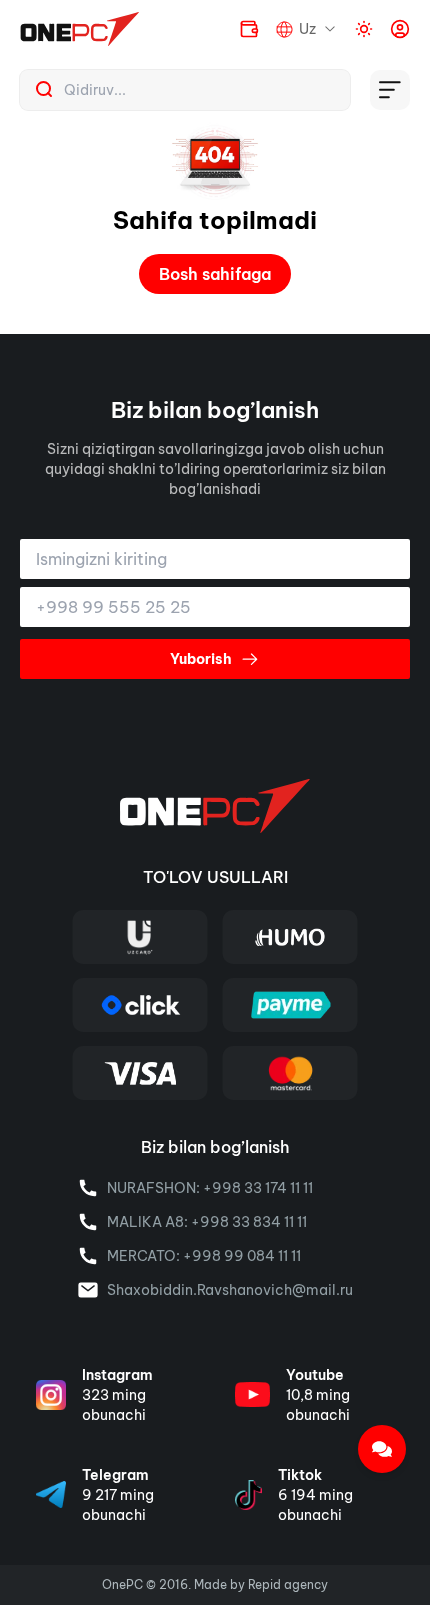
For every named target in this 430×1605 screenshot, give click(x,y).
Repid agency (288, 1584)
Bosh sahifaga (215, 274)
